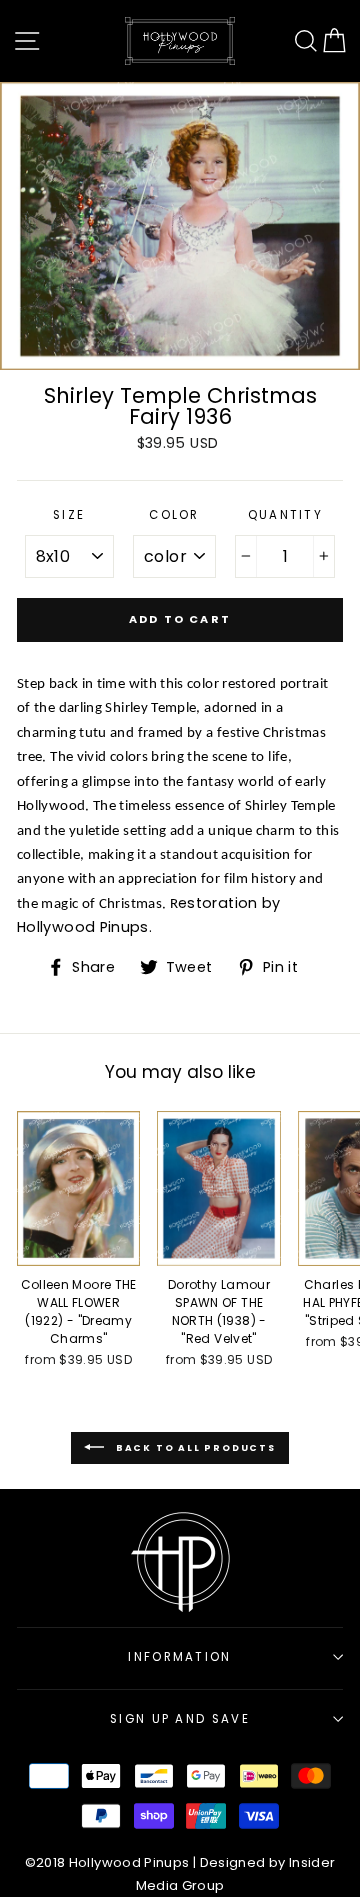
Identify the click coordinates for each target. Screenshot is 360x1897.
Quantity (286, 515)
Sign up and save (180, 1719)
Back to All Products (194, 1447)
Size (69, 515)
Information (179, 1657)
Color (174, 515)
